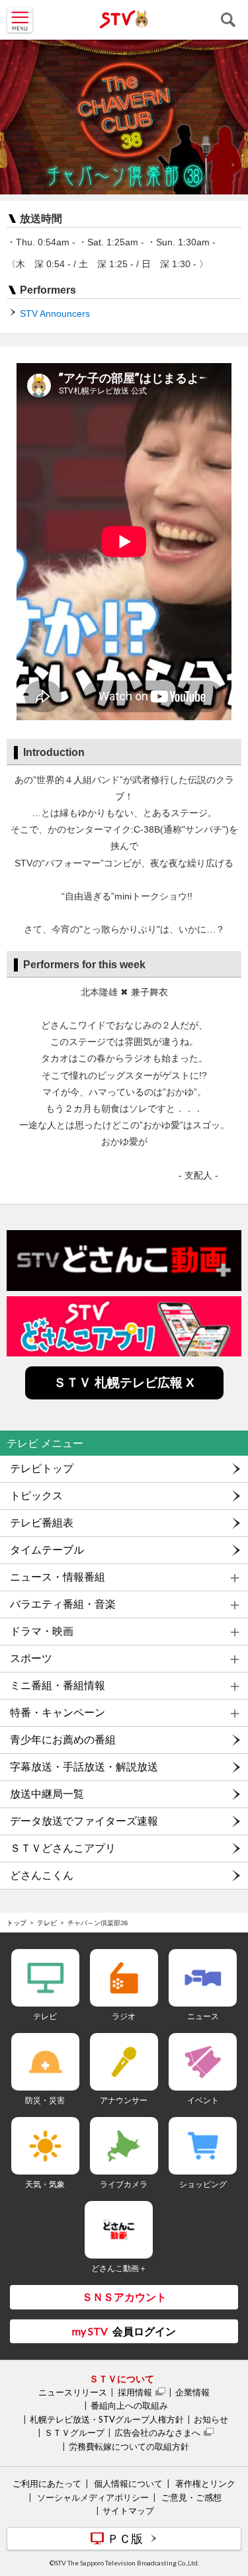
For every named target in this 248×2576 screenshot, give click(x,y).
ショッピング (203, 2184)
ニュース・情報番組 (58, 1577)
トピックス (36, 1496)
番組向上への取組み (129, 2405)
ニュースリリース (73, 2392)
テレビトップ (42, 1469)
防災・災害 (45, 2100)
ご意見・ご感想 (191, 2497)
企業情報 (192, 2392)
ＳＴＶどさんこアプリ (63, 1848)
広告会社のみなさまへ (157, 2432)
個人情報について (128, 2483)
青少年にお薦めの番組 (63, 1740)
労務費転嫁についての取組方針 (129, 2446)
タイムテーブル (47, 1550)
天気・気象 (45, 2184)
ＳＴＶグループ (74, 2432)
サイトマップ (128, 2511)
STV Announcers (55, 313)
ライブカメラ (124, 2184)
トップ (17, 1923)
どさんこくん (42, 1875)
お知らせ (211, 2419)
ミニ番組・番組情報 (58, 1685)
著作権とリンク (205, 2483)
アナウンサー (124, 2100)
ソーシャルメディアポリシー (93, 2497)
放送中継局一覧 (47, 1794)
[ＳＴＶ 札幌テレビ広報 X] (124, 1396)
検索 (228, 20)
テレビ (47, 1923)
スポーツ (31, 1658)
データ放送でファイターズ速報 (84, 1821)
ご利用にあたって (47, 2483)
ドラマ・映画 (42, 1631)
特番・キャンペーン (58, 1713)
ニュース (203, 2016)
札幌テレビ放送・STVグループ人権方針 (107, 2419)
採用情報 (135, 2392)
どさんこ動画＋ (119, 2268)
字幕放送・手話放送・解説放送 (84, 1767)
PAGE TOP (226, 2487)
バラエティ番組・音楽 (63, 1604)
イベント (203, 2100)
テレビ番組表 (42, 1523)
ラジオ (124, 2016)
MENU (20, 20)
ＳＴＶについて (122, 2379)
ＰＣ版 (125, 2538)
